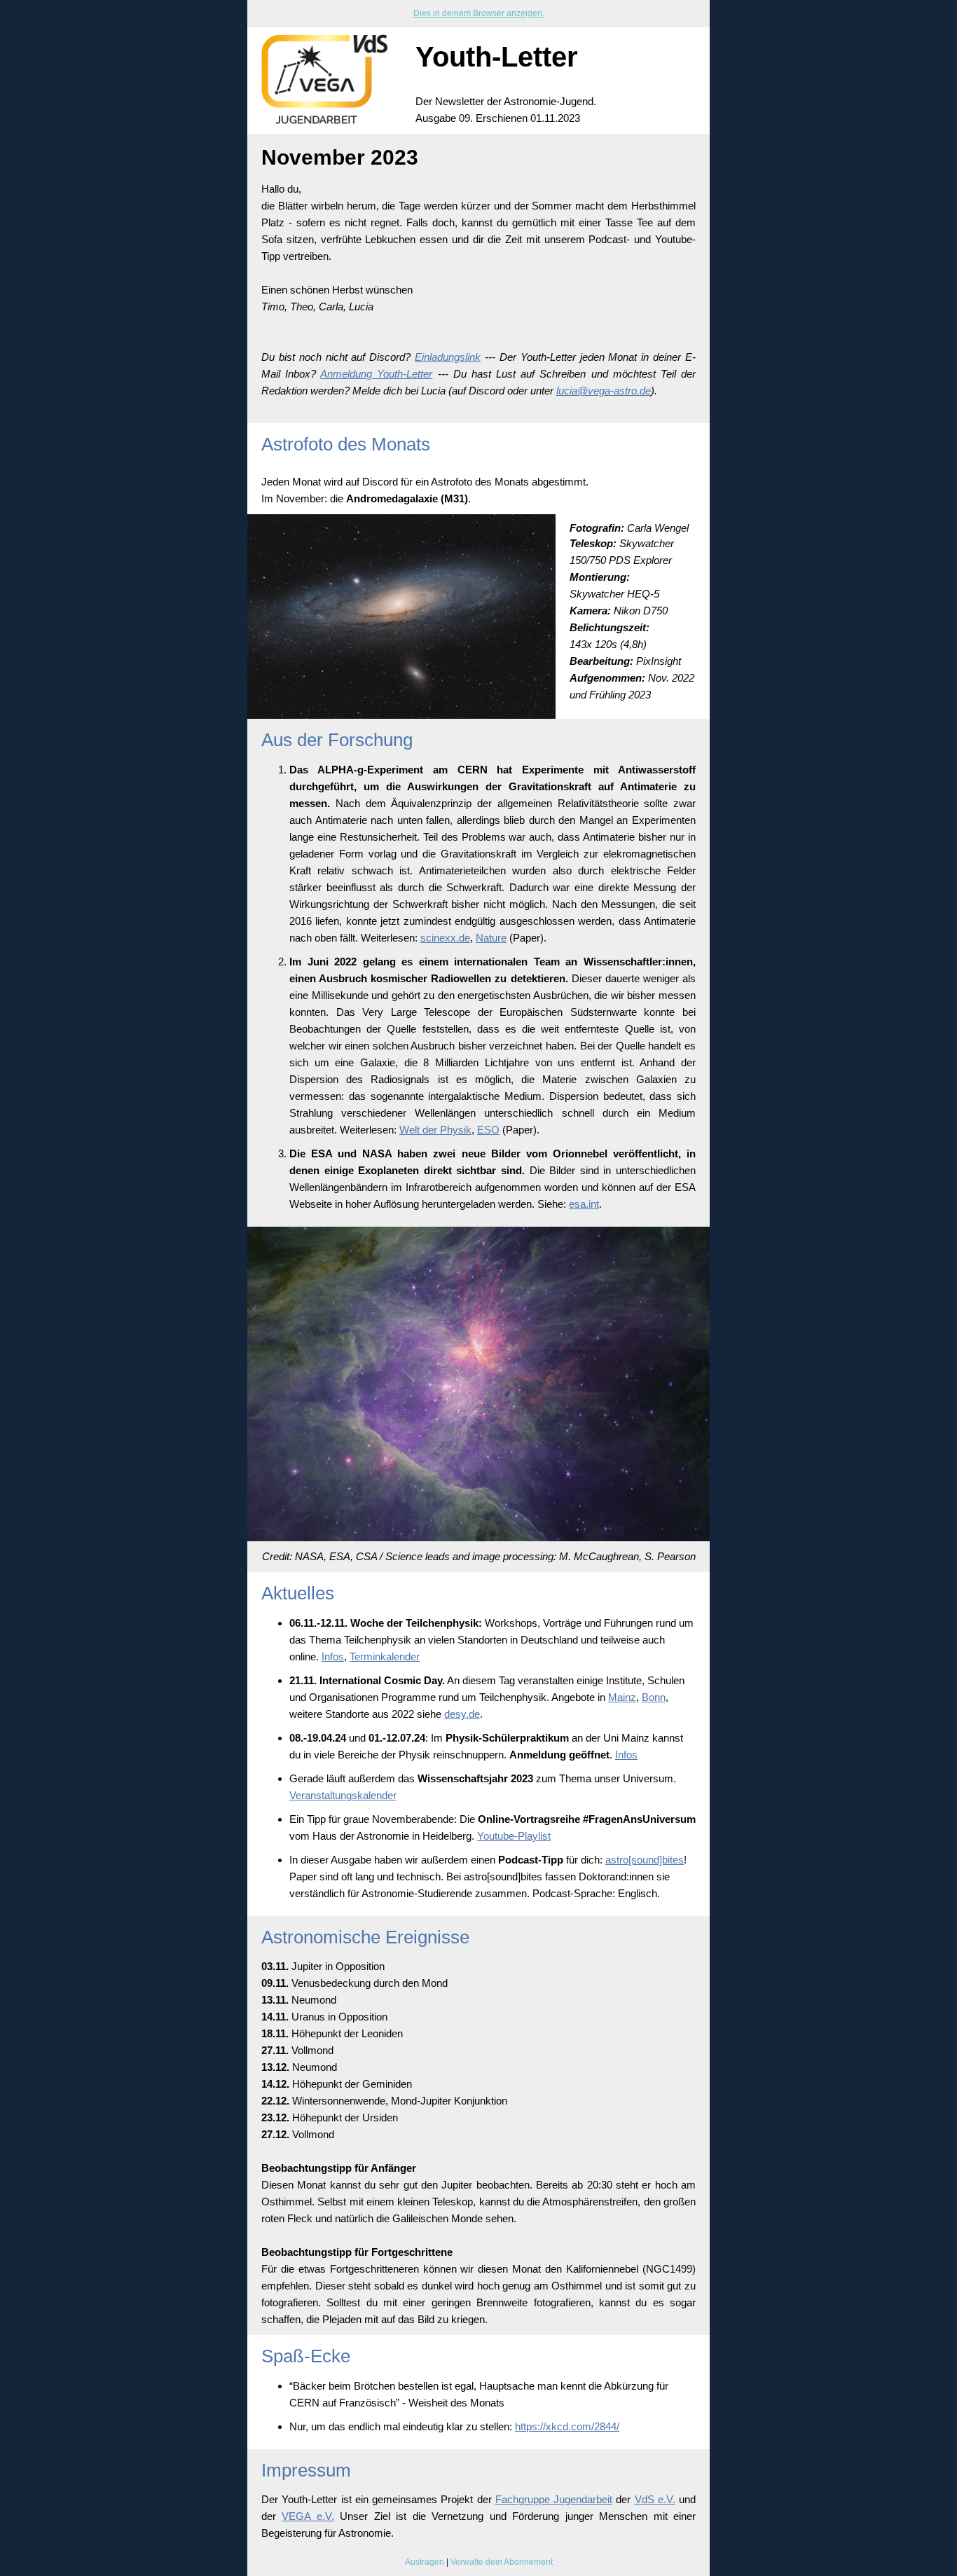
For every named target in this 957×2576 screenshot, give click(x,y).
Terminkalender (385, 1657)
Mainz (622, 1697)
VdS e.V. (655, 2499)
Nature (491, 938)
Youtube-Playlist (514, 1836)
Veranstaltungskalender (343, 1795)
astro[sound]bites (645, 1860)
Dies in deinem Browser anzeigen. (479, 13)
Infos (333, 1657)
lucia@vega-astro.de (604, 391)
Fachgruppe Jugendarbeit (554, 2499)
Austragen (425, 2562)
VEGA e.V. (308, 2516)
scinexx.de (445, 938)
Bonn (654, 1697)
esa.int (584, 1204)
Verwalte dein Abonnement (502, 2562)
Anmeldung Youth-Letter (376, 374)
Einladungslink (448, 357)
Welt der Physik (435, 1130)
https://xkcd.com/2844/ (567, 2426)
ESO (488, 1130)
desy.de (462, 1714)
